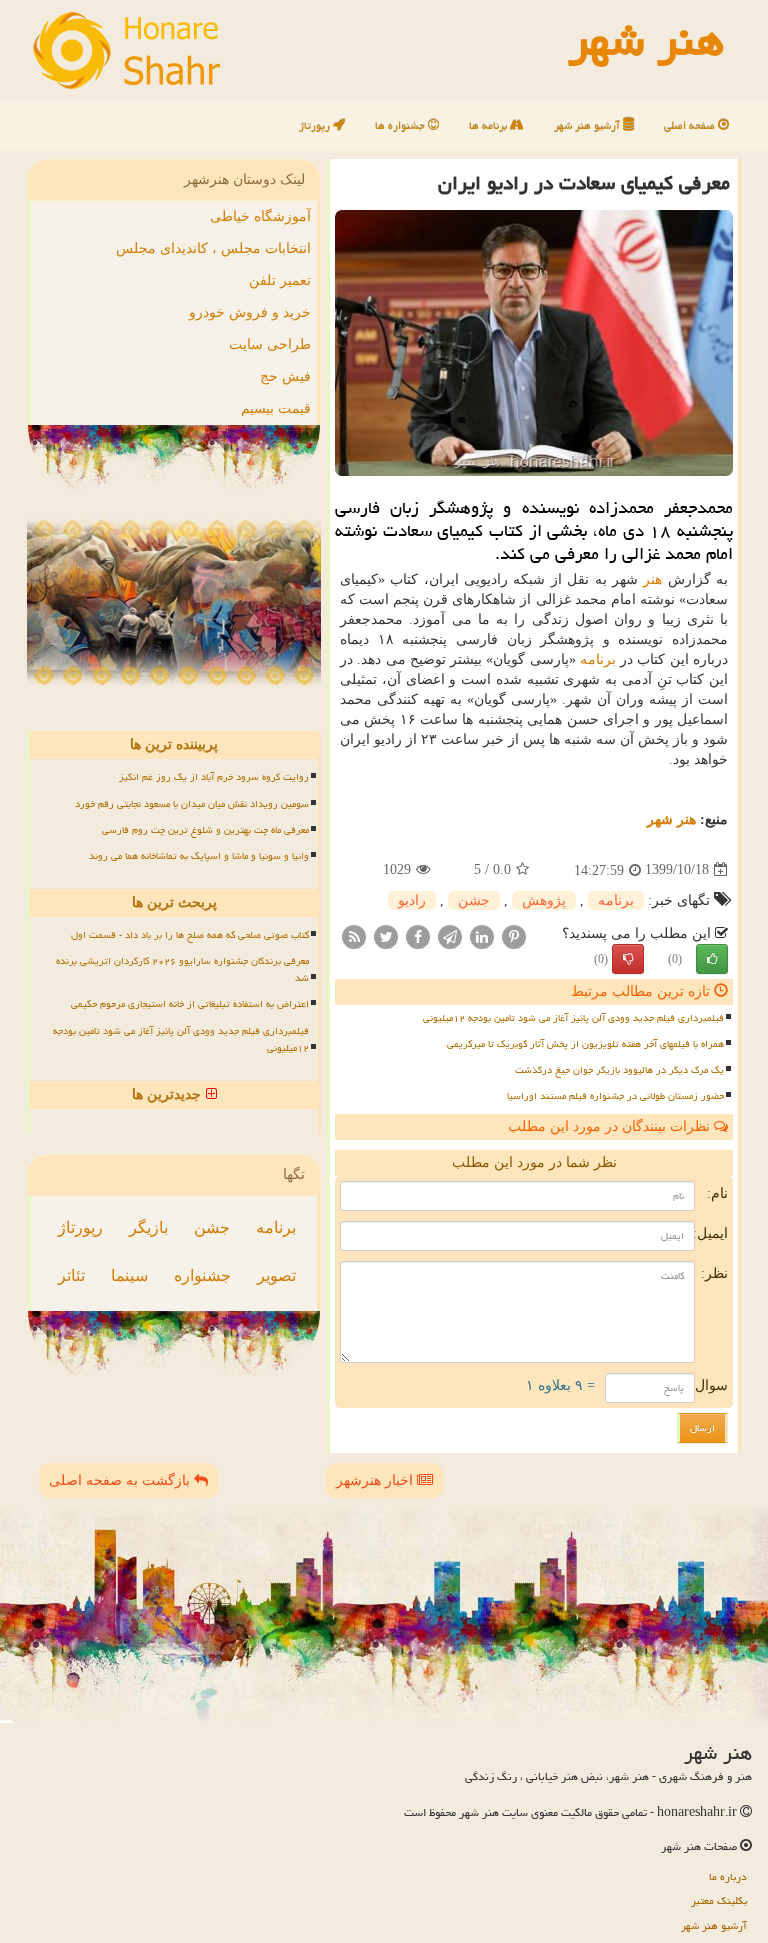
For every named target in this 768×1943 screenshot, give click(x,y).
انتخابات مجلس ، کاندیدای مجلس (213, 248)
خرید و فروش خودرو (250, 312)
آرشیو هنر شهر (588, 125)
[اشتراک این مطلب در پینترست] (514, 935)
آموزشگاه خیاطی (260, 216)
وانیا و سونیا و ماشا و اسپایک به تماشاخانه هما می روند (199, 856)
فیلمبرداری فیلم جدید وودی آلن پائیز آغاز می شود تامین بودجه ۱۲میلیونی (573, 1018)
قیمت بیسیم (276, 408)
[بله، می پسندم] (712, 959)
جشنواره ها (401, 125)
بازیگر (148, 1227)
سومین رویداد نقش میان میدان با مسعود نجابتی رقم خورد (192, 804)
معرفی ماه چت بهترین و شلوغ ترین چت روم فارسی (205, 830)
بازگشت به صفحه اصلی (121, 1480)
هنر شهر (671, 819)
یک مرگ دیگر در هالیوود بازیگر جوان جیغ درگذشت (619, 1070)
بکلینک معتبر (719, 1900)
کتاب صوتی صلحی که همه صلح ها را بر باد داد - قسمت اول (190, 935)
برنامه (598, 659)
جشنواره (202, 1275)
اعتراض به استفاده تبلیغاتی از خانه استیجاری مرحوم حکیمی (190, 1004)
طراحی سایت (270, 344)
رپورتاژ (316, 125)
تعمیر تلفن (280, 280)
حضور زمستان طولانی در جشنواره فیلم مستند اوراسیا (615, 1096)
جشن (474, 900)
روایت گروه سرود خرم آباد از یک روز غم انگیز (214, 777)
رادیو (412, 900)
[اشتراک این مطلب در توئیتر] (386, 935)
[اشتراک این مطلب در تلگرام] (450, 935)
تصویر (276, 1275)
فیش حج (285, 376)
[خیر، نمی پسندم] (628, 959)
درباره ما (728, 1876)
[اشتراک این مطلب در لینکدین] (482, 935)
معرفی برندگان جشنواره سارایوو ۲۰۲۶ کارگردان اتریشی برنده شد (182, 969)
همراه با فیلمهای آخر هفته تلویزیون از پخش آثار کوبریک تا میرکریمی (585, 1044)
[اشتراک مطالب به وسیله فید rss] (354, 935)
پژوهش (544, 900)
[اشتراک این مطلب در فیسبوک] (418, 935)
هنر (652, 579)
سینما (129, 1275)
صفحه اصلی (691, 125)
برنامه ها (489, 125)
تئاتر (71, 1275)
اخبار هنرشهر (376, 1480)
